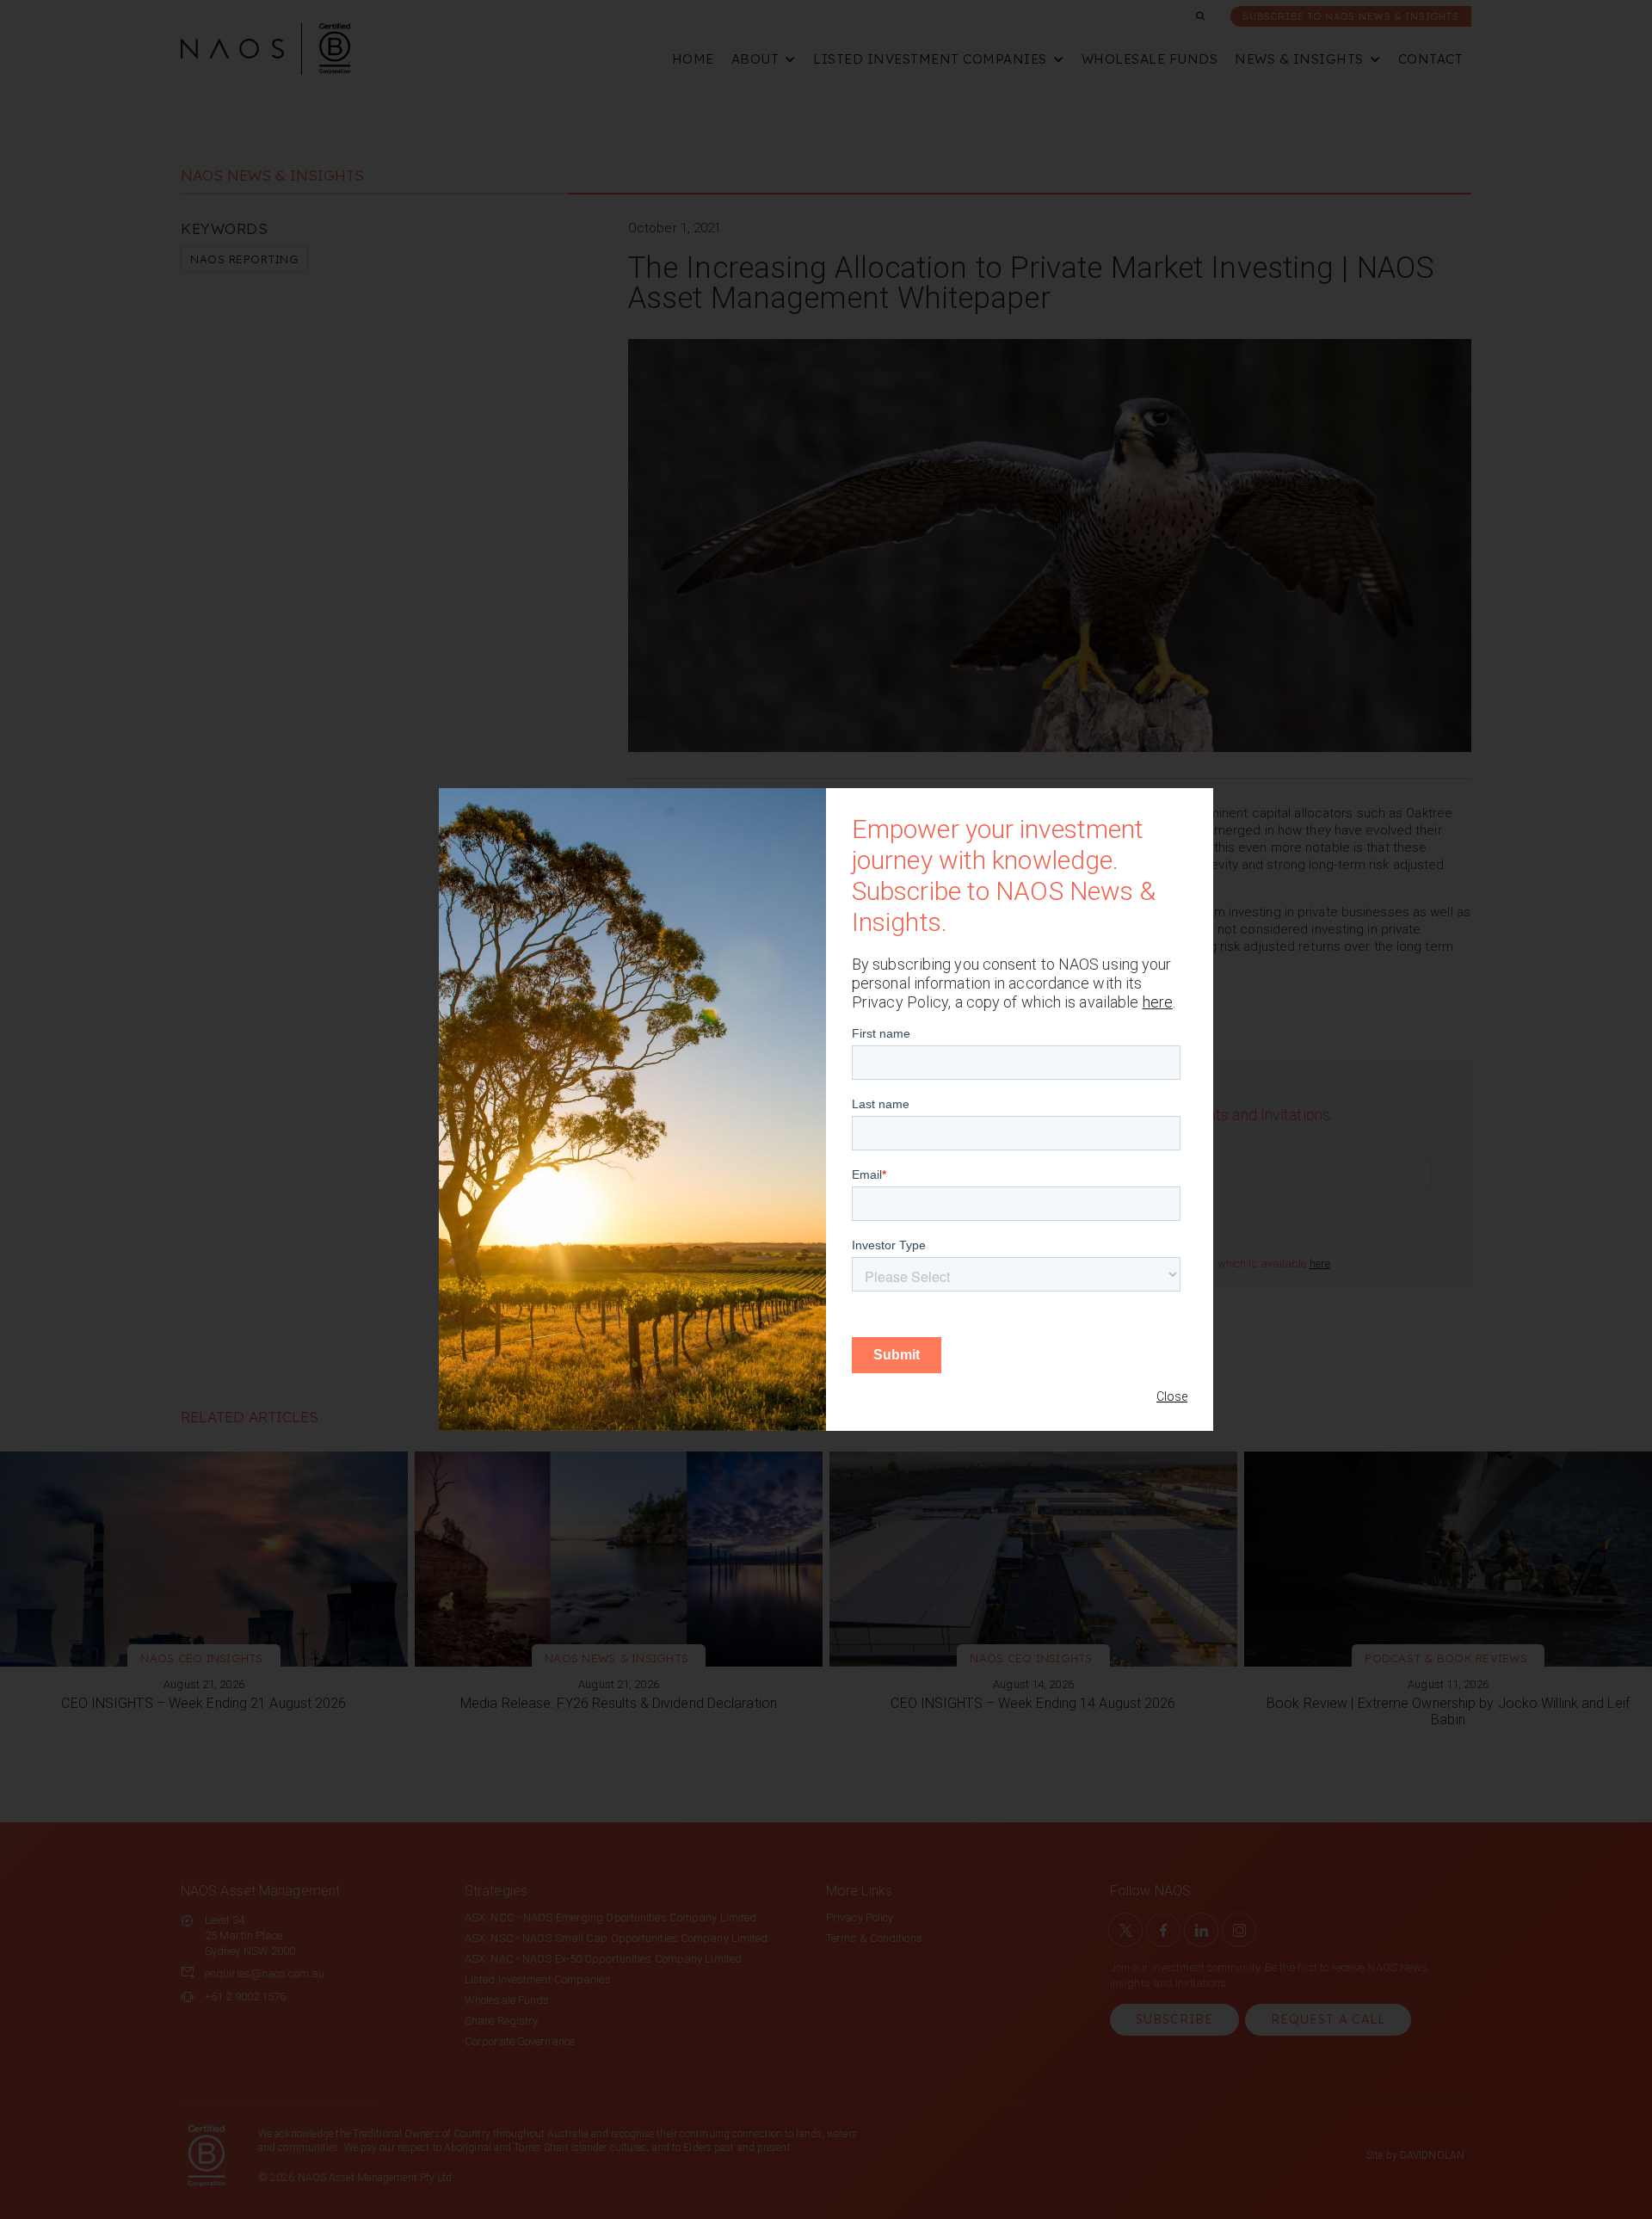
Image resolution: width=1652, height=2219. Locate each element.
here (1158, 1002)
